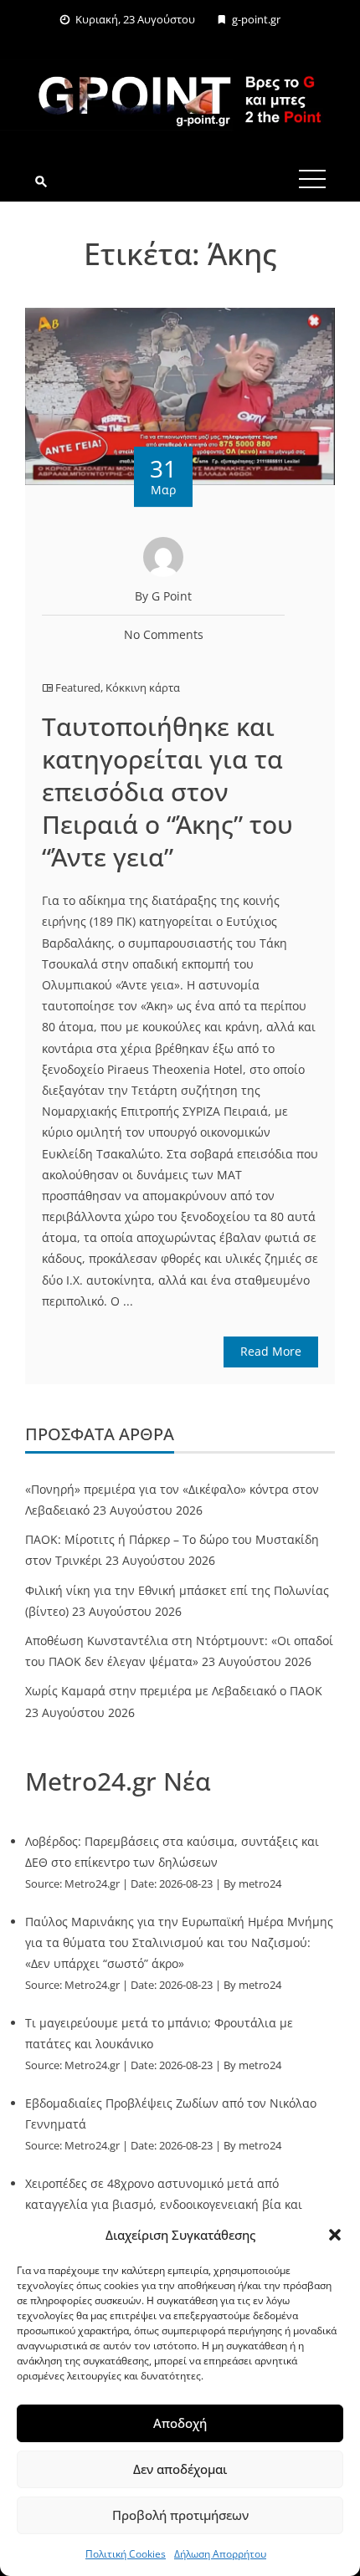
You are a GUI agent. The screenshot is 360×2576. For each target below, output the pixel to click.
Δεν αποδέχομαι (180, 2469)
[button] (335, 2235)
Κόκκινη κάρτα (143, 687)
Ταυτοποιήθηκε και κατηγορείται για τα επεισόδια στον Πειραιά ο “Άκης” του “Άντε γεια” (167, 792)
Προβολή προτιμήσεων (180, 2515)
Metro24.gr (92, 1884)
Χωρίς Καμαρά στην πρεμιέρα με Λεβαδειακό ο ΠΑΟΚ (174, 1691)
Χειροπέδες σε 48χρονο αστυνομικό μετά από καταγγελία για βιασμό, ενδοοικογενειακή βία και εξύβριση (164, 2204)
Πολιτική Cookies (126, 2554)
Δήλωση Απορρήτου (220, 2554)
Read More (271, 1351)
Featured (78, 687)
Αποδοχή (180, 2423)
